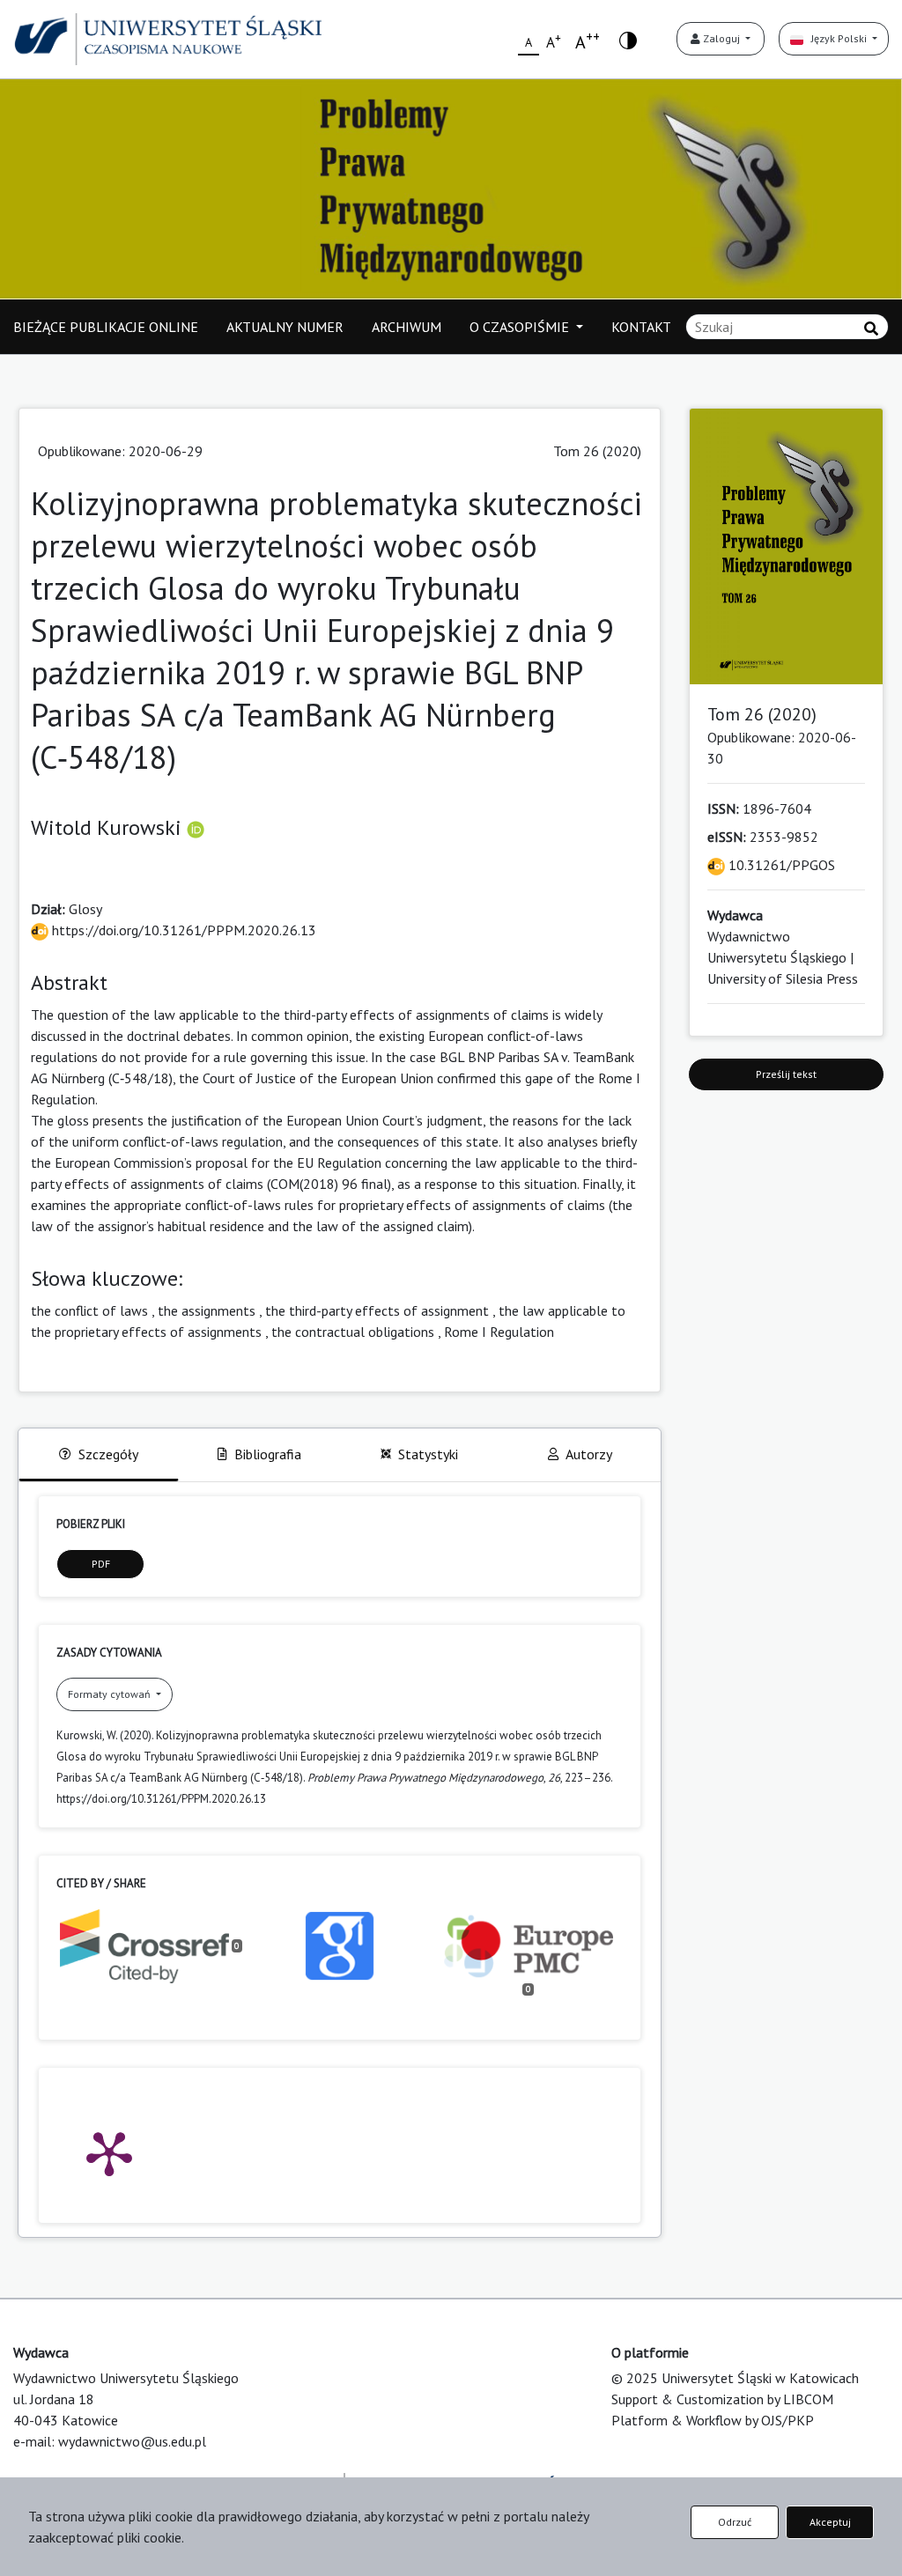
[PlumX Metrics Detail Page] (109, 2152)
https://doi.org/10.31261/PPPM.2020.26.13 (182, 930)
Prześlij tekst (786, 1074)
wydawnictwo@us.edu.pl (132, 2441)
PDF (101, 1564)
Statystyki (428, 1454)
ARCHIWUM (407, 327)
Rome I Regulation (499, 1332)
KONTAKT (641, 327)
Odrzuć (735, 2522)
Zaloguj (721, 38)
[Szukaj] (871, 328)
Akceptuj (830, 2522)
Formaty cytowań (111, 1694)
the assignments (207, 1310)
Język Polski (836, 38)
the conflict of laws (89, 1310)
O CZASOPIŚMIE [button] (521, 327)
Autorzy (589, 1454)
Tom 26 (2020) (597, 451)
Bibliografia (268, 1454)
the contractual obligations (353, 1332)
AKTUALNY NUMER (285, 327)
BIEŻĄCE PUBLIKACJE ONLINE (106, 327)
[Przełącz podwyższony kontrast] (628, 39)
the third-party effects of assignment (377, 1310)
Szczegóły (108, 1454)
